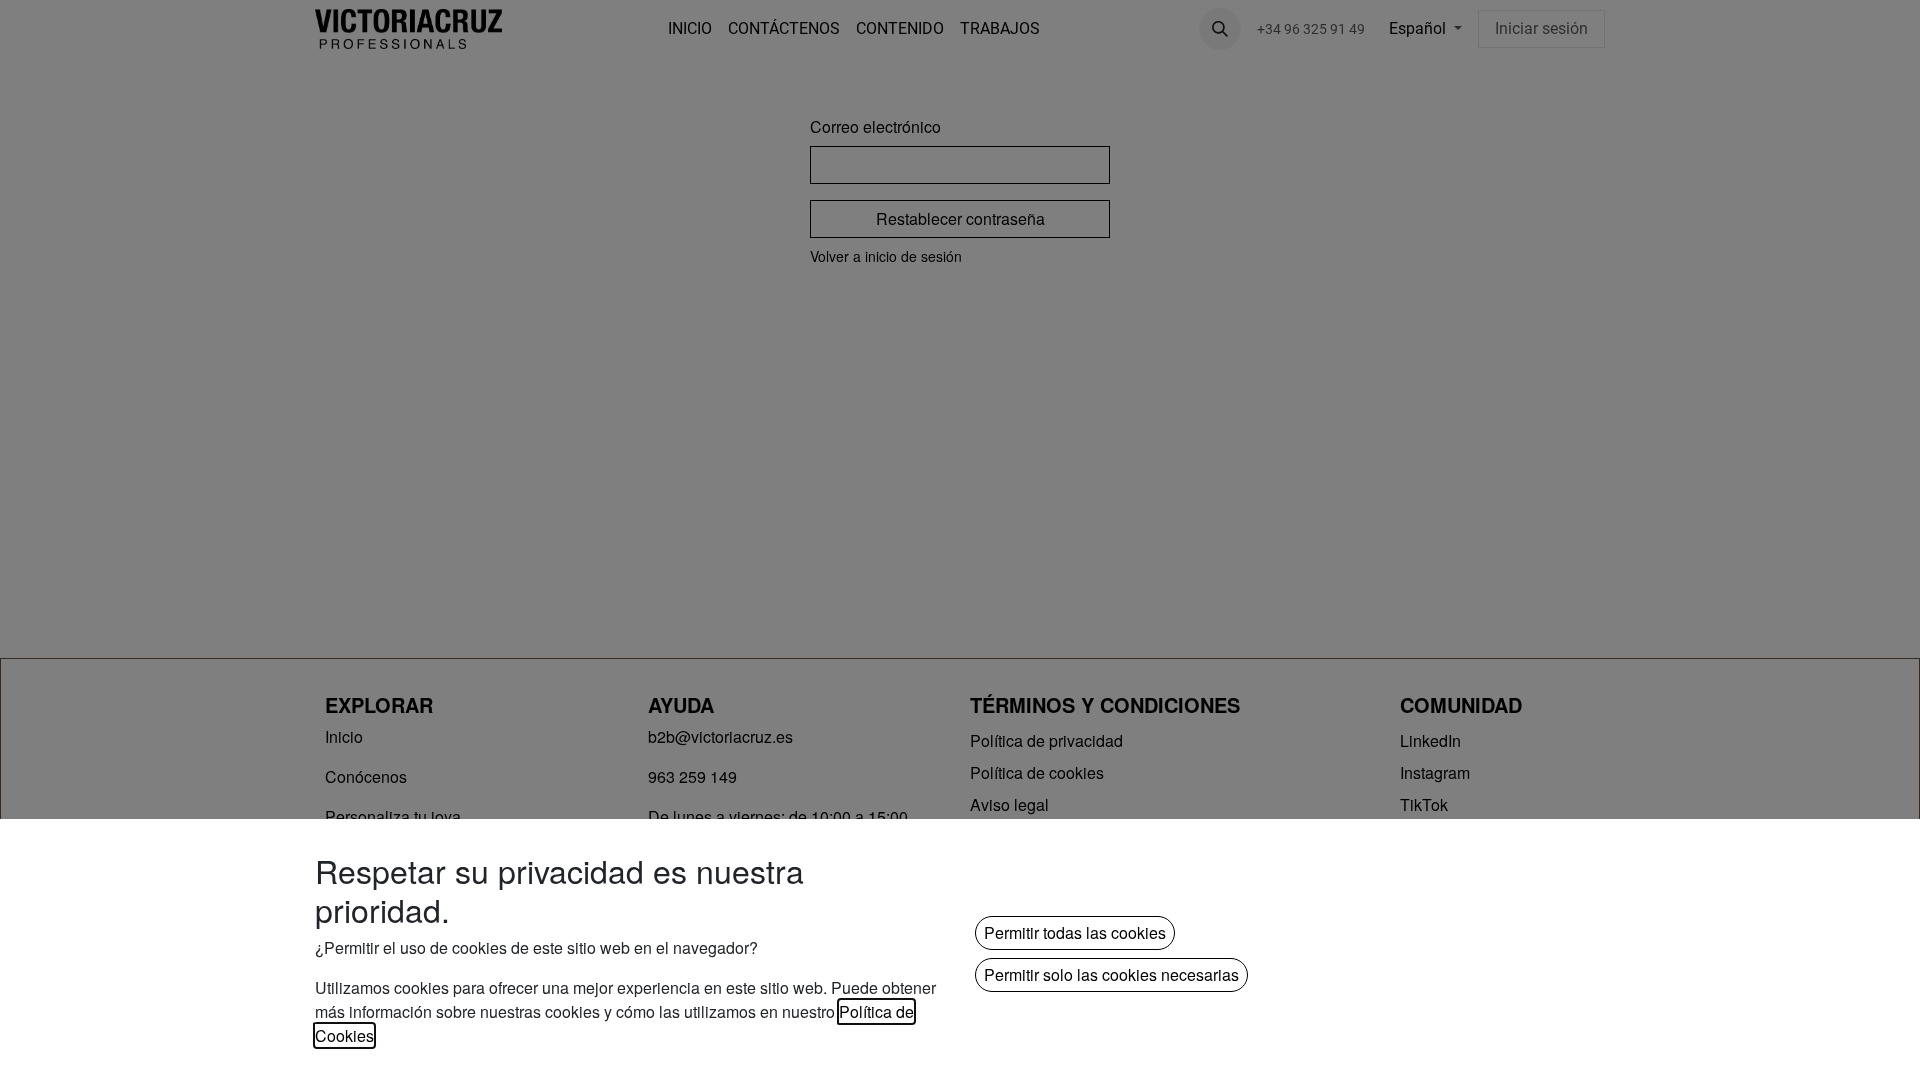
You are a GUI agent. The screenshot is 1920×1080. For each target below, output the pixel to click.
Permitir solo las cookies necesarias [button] (1111, 974)
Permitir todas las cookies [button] (1075, 932)
